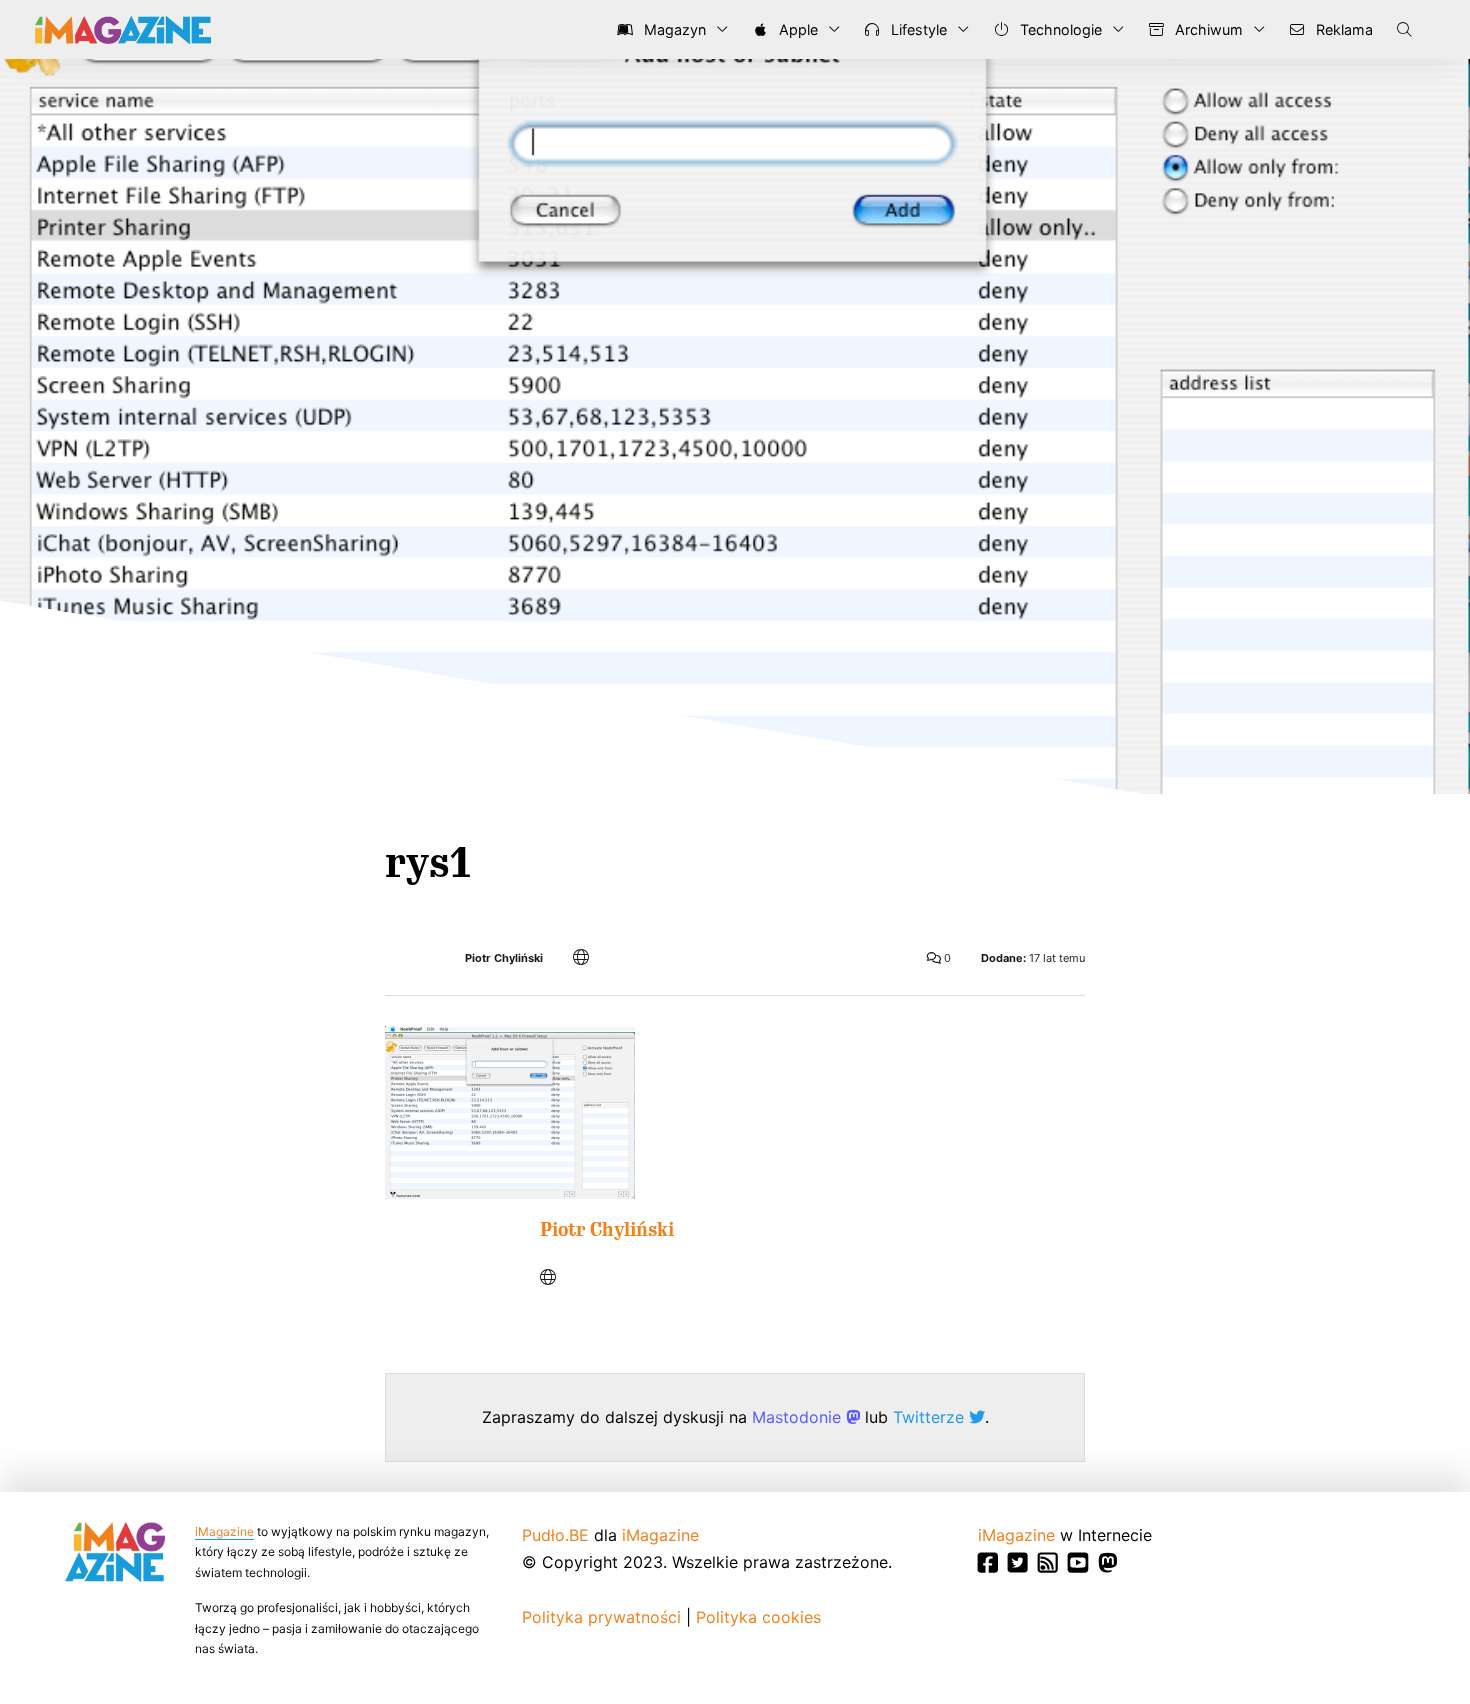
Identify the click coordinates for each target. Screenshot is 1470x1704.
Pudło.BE (555, 1535)
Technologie (1059, 29)
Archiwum (1207, 29)
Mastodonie (799, 1417)
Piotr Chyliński (504, 958)
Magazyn (673, 29)
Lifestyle (917, 29)
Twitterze (931, 1417)
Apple (796, 29)
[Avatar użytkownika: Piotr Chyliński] (447, 1280)
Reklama (1342, 29)
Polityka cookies (758, 1617)
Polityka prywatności (601, 1617)
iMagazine (224, 1531)
